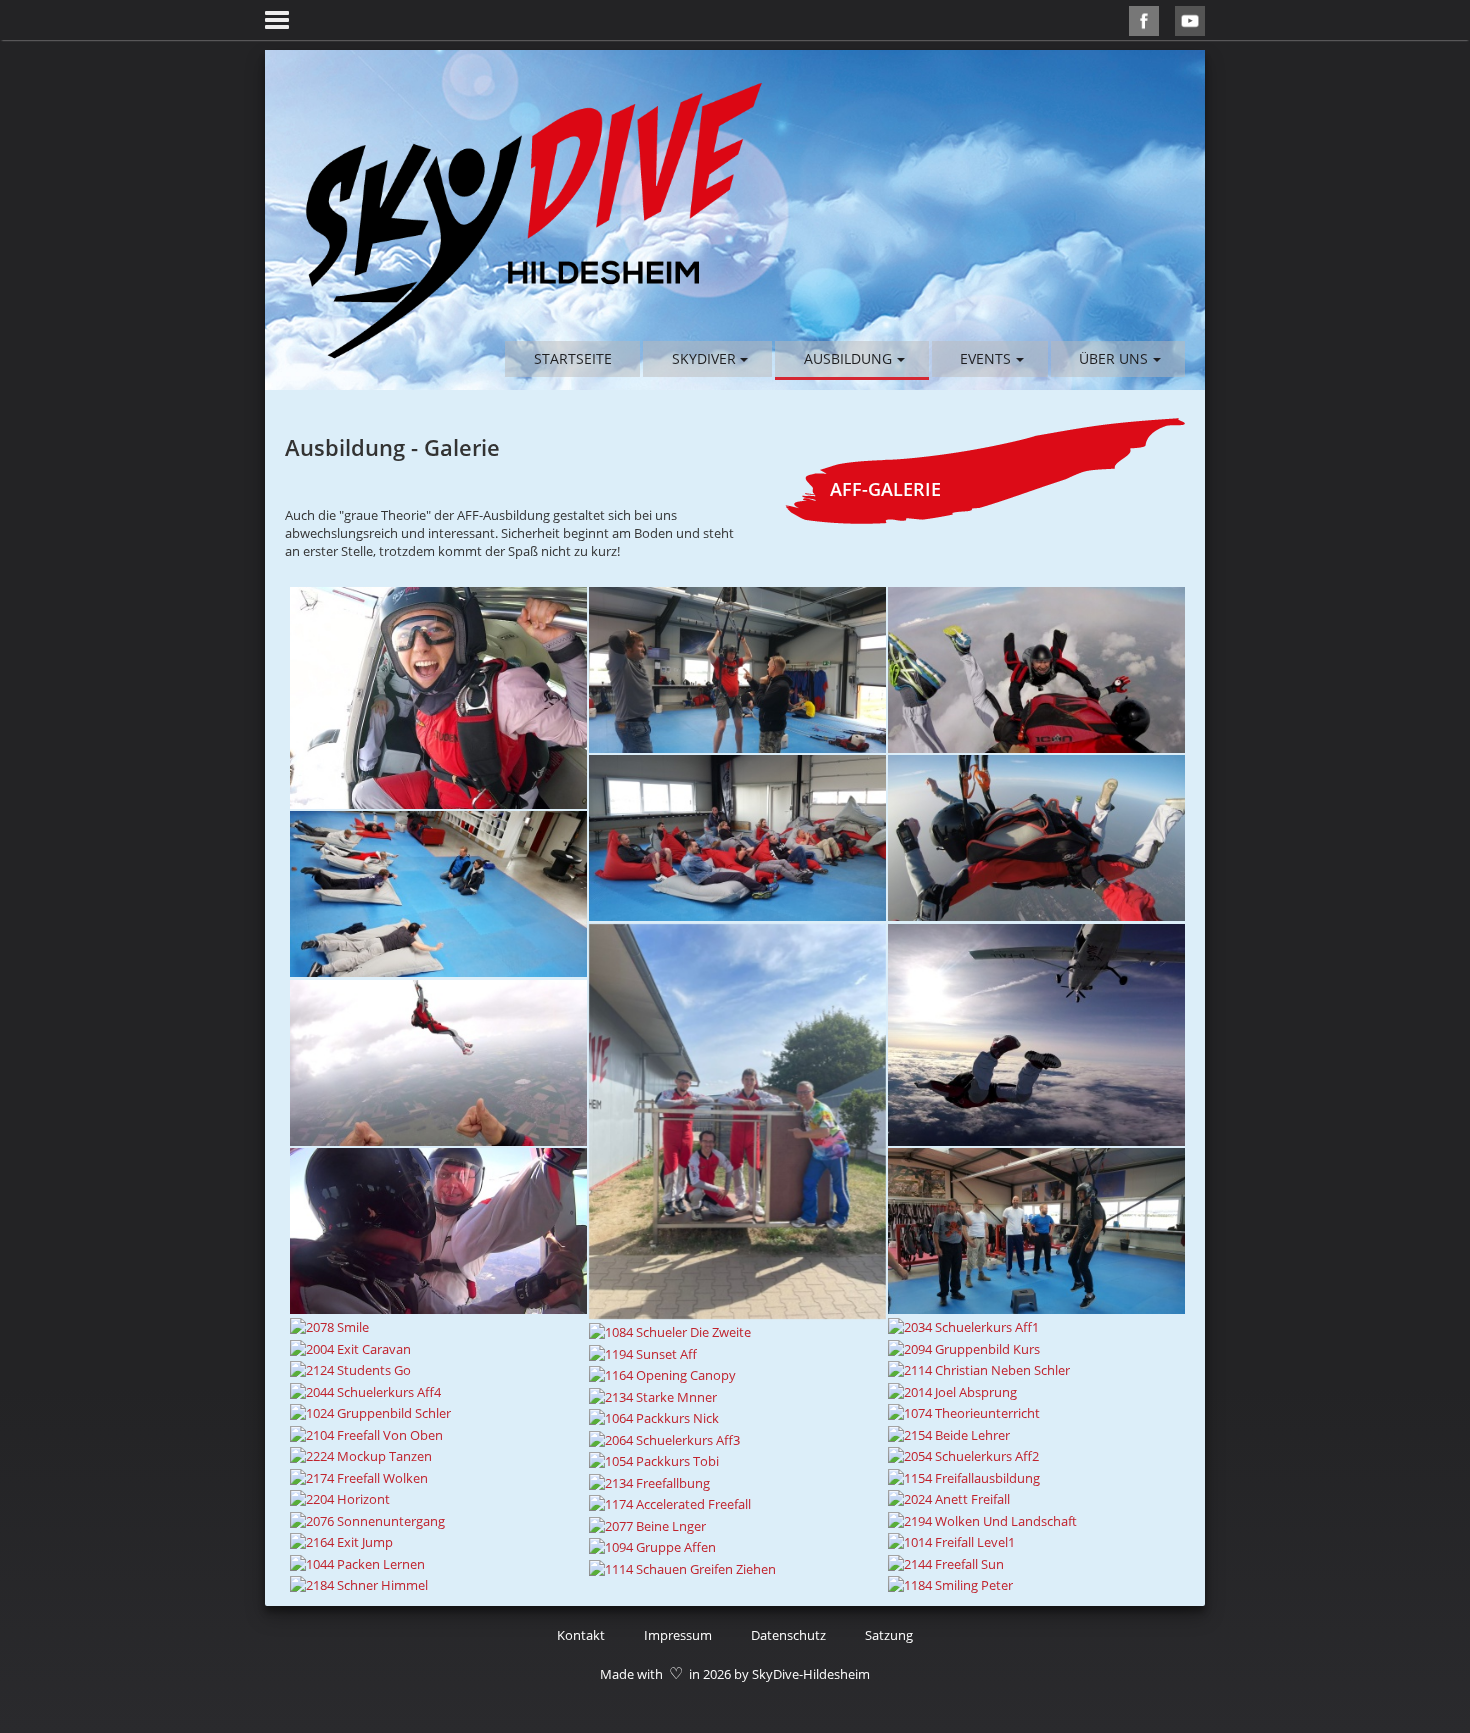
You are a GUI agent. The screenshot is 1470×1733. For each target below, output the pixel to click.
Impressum (678, 1635)
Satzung (889, 1635)
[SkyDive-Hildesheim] (534, 220)
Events (985, 358)
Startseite (573, 358)
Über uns (1113, 358)
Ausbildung (848, 358)
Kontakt (581, 1635)
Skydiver (704, 358)
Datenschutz (788, 1635)
